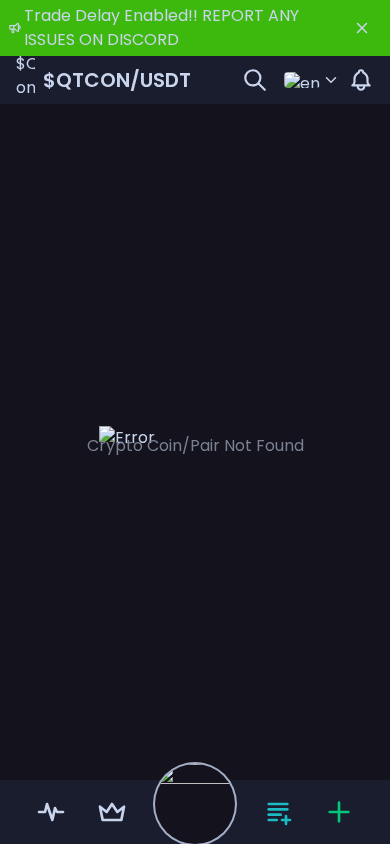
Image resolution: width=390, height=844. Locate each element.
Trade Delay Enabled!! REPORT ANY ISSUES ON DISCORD (161, 27)
